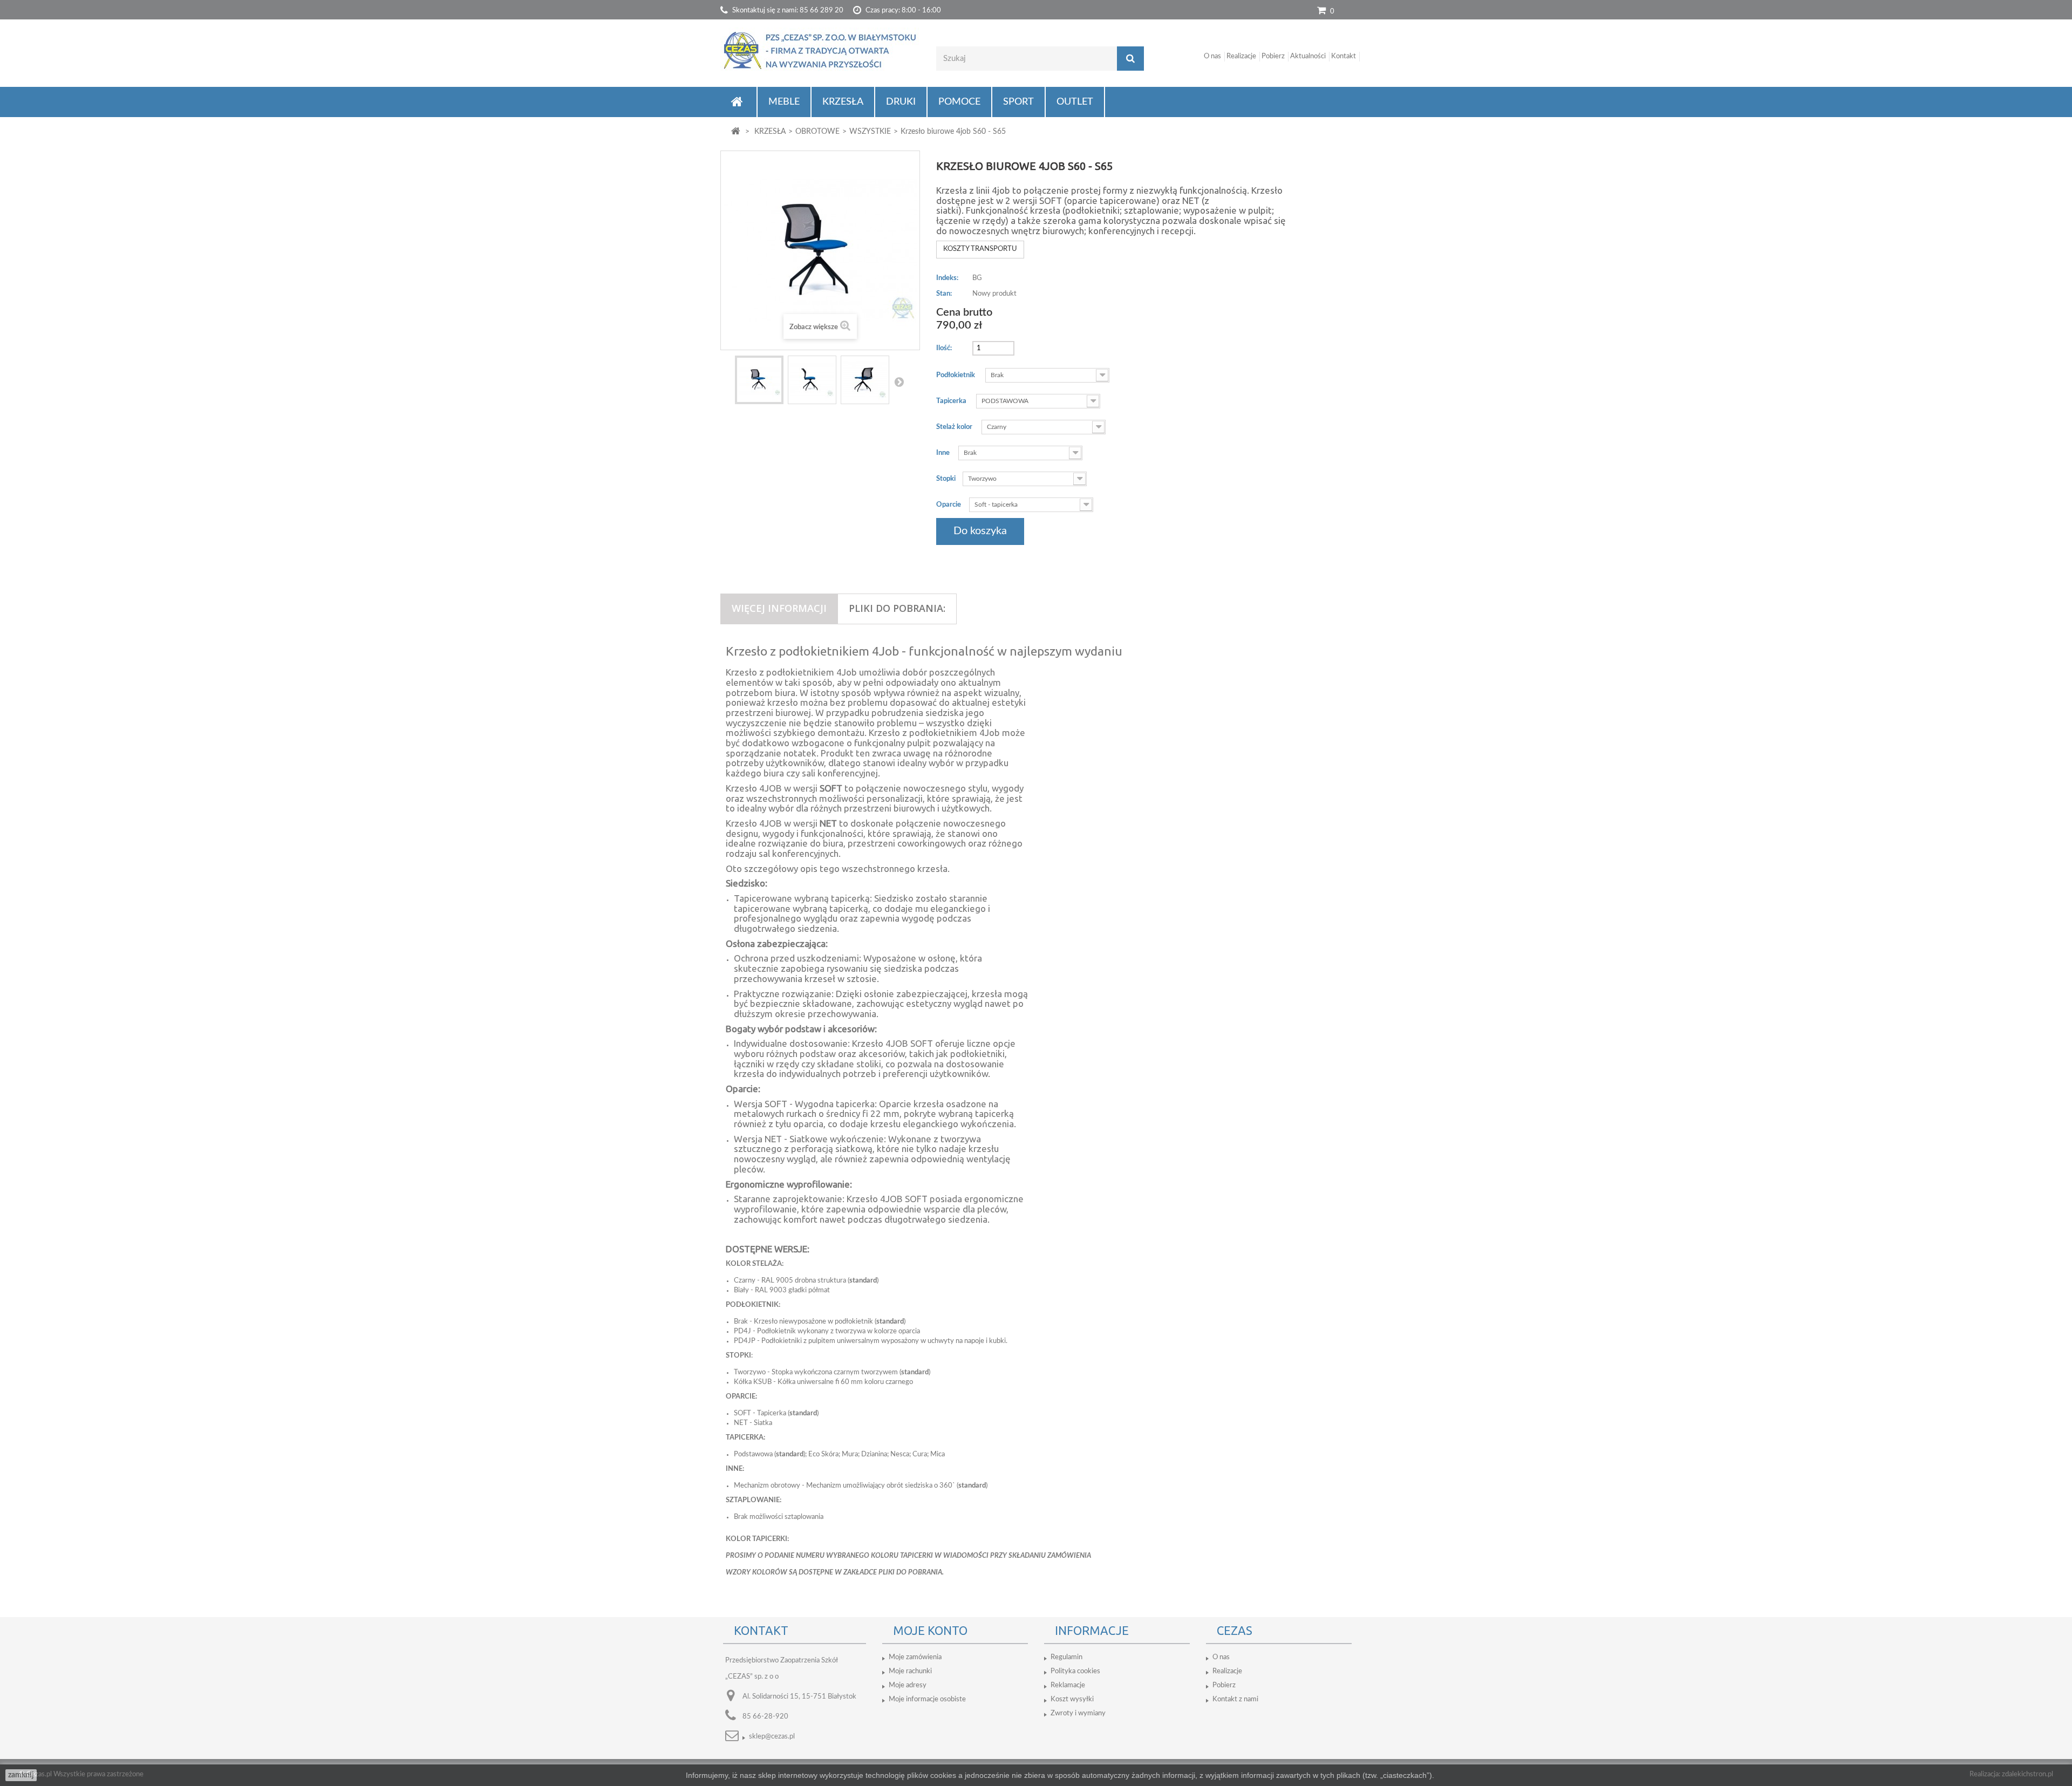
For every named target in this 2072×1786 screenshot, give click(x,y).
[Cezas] (820, 50)
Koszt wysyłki (1072, 1699)
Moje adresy (908, 1685)
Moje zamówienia (915, 1657)
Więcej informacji (779, 608)
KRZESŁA (843, 102)
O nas (1212, 56)
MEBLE (784, 102)
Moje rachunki (910, 1671)
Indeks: (947, 278)
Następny (899, 381)
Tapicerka (952, 401)
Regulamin (1066, 1657)
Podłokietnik (956, 375)
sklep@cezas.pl (772, 1737)
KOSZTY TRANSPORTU (980, 249)
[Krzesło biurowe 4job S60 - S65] (759, 380)
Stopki (947, 479)
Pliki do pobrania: (897, 608)
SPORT (1018, 102)
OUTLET (1075, 102)
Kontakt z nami (1235, 1699)
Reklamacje (1068, 1685)
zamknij (21, 1775)
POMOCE (959, 102)
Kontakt (1344, 56)
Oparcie (949, 505)
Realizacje (1241, 56)
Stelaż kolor (955, 427)
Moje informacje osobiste (927, 1699)
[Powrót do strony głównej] (736, 132)
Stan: (944, 294)
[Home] (738, 102)
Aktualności (1308, 56)
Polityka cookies (1075, 1671)
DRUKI (901, 102)
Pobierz (1273, 56)
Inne (944, 453)
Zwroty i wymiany (1078, 1713)
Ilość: (944, 348)
